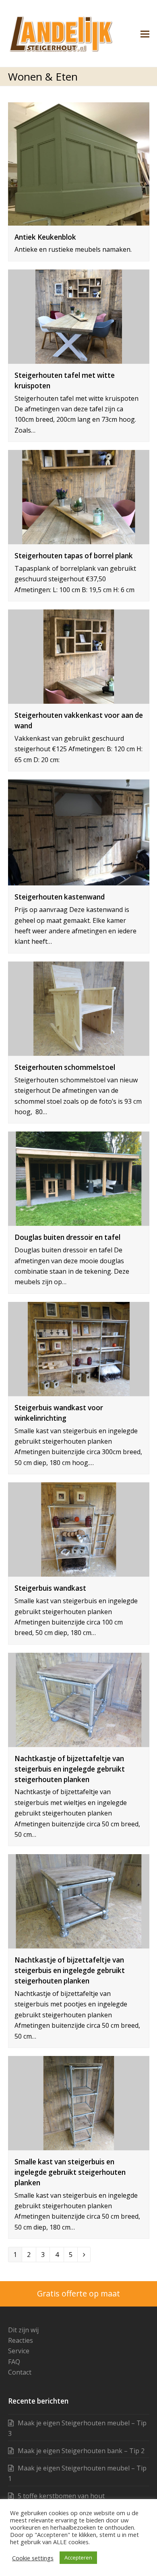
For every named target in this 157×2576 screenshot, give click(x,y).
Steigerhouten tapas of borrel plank (74, 556)
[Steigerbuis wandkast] (79, 1571)
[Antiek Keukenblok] (79, 220)
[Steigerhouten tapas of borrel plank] (79, 539)
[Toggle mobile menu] (145, 33)
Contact (20, 2372)
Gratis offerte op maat (78, 2293)
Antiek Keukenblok (45, 237)
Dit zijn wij (23, 2330)
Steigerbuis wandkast (50, 1588)
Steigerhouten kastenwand (60, 897)
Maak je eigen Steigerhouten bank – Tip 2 (81, 2451)
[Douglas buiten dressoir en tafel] (79, 1221)
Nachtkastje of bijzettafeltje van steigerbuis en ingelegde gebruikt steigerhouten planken (70, 1769)
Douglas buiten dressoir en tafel (67, 1237)
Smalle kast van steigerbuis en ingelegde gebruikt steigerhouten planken (70, 2172)
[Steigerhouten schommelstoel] (79, 1051)
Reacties (21, 2340)
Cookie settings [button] (33, 2558)
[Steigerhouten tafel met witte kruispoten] (79, 358)
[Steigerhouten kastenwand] (79, 880)
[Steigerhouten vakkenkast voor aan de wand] (79, 698)
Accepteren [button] (78, 2557)
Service (19, 2351)
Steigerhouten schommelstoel (65, 1067)
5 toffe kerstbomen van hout (61, 2496)
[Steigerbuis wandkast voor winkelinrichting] (79, 1391)
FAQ (14, 2362)
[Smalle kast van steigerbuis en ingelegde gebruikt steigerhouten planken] (79, 2145)
